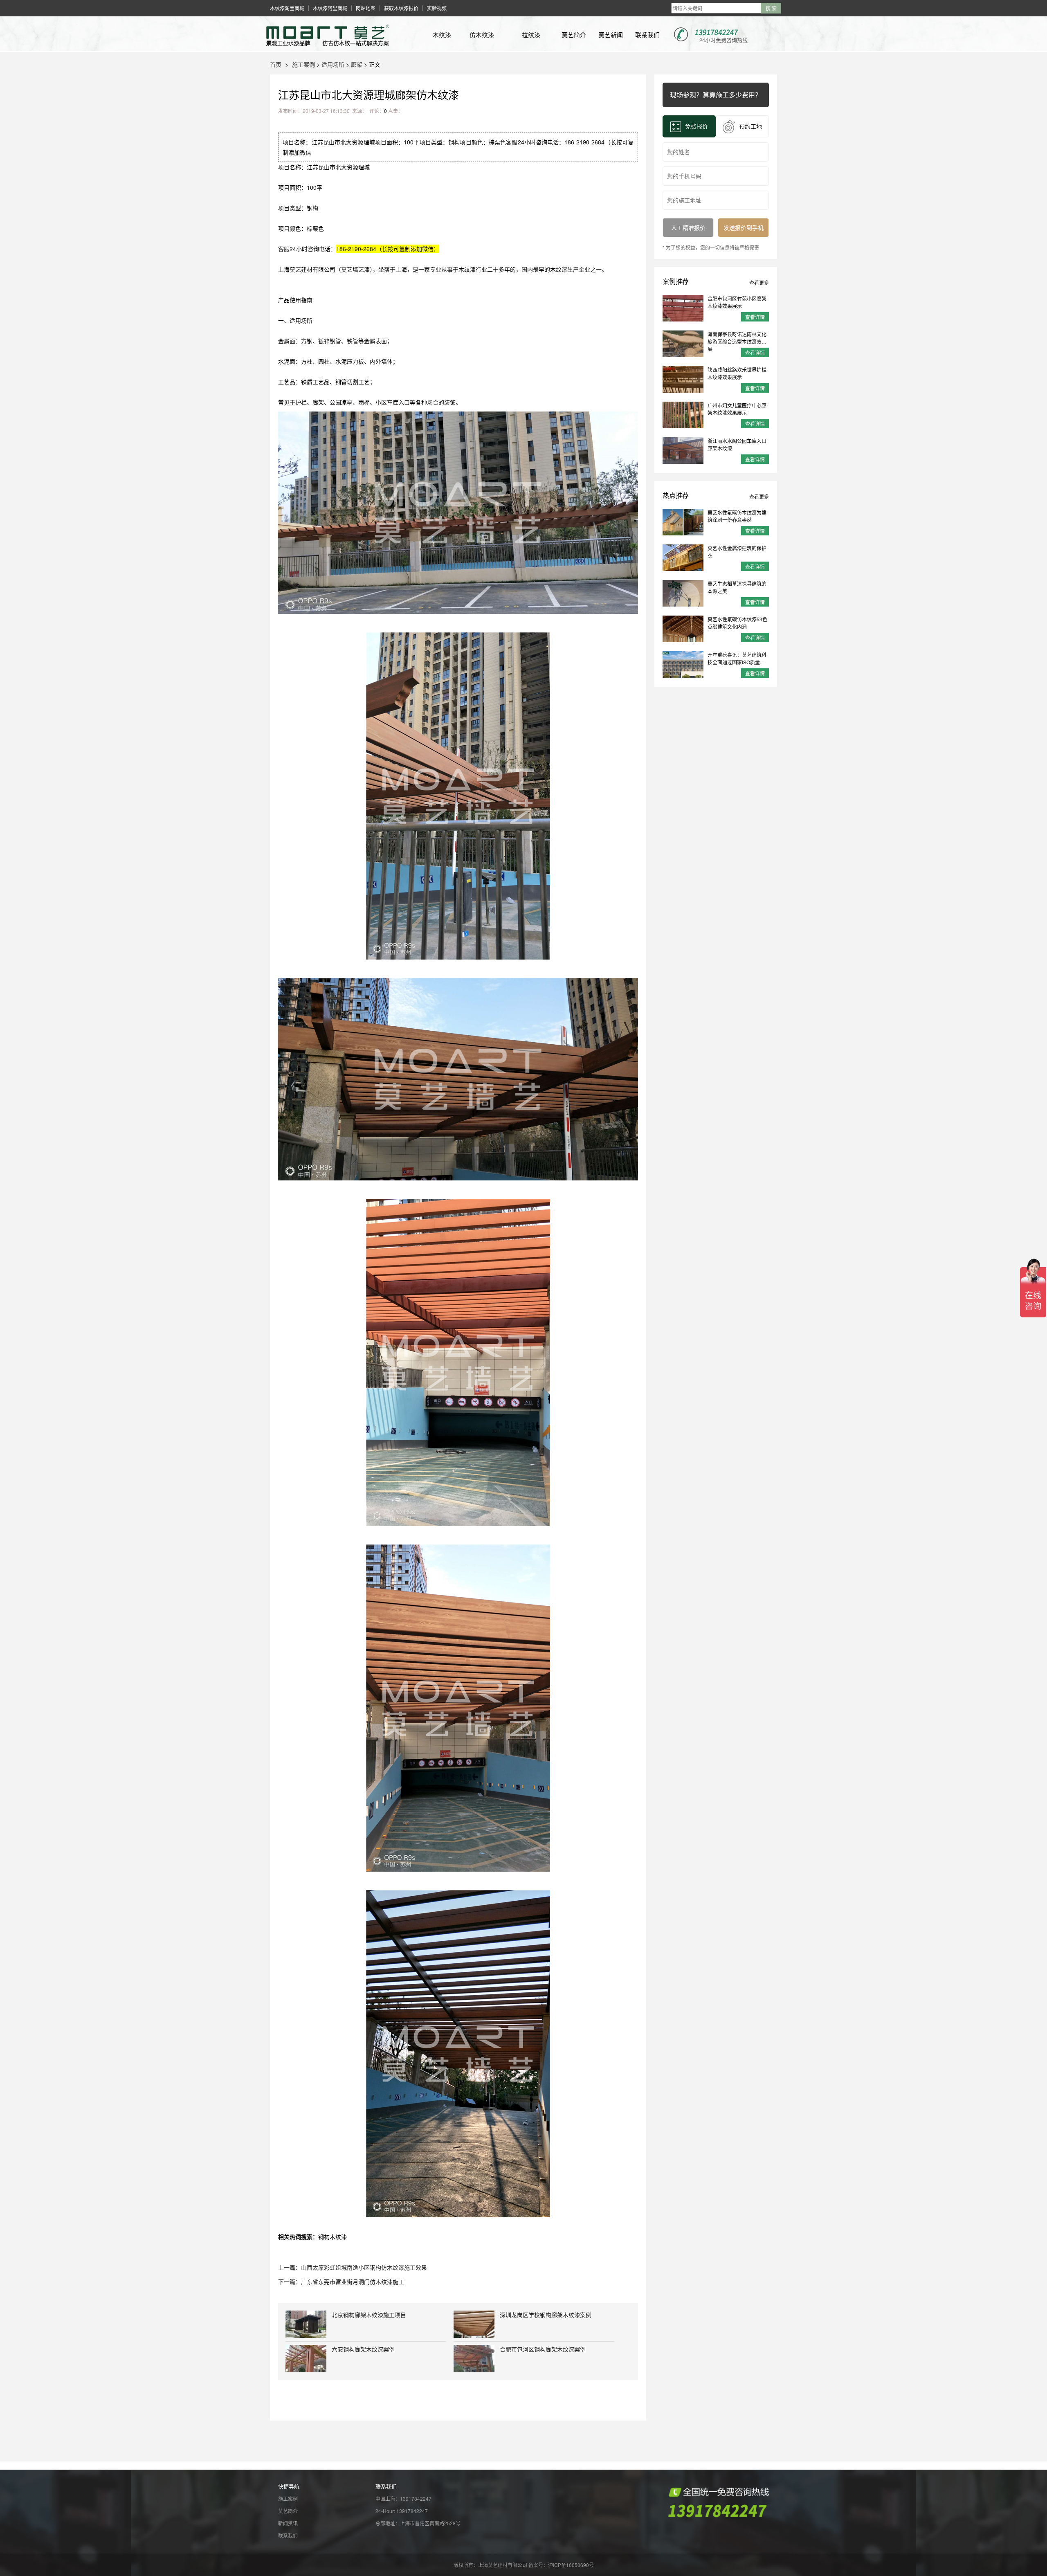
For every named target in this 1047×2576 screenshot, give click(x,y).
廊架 (357, 64)
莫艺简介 (574, 35)
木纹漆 (442, 35)
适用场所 (333, 64)
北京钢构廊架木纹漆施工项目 (369, 2315)
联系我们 (647, 35)
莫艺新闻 (611, 35)
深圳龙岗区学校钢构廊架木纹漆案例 (546, 2315)
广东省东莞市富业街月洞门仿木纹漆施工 (353, 2282)
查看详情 (755, 317)
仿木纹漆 (482, 35)
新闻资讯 (288, 2523)
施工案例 (303, 64)
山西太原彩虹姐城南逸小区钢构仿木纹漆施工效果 (364, 2267)
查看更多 (759, 282)
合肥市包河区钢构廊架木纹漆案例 (543, 2349)
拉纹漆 (531, 35)
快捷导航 (289, 2486)
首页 (276, 64)
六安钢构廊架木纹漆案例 (363, 2349)
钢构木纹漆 (333, 2237)
